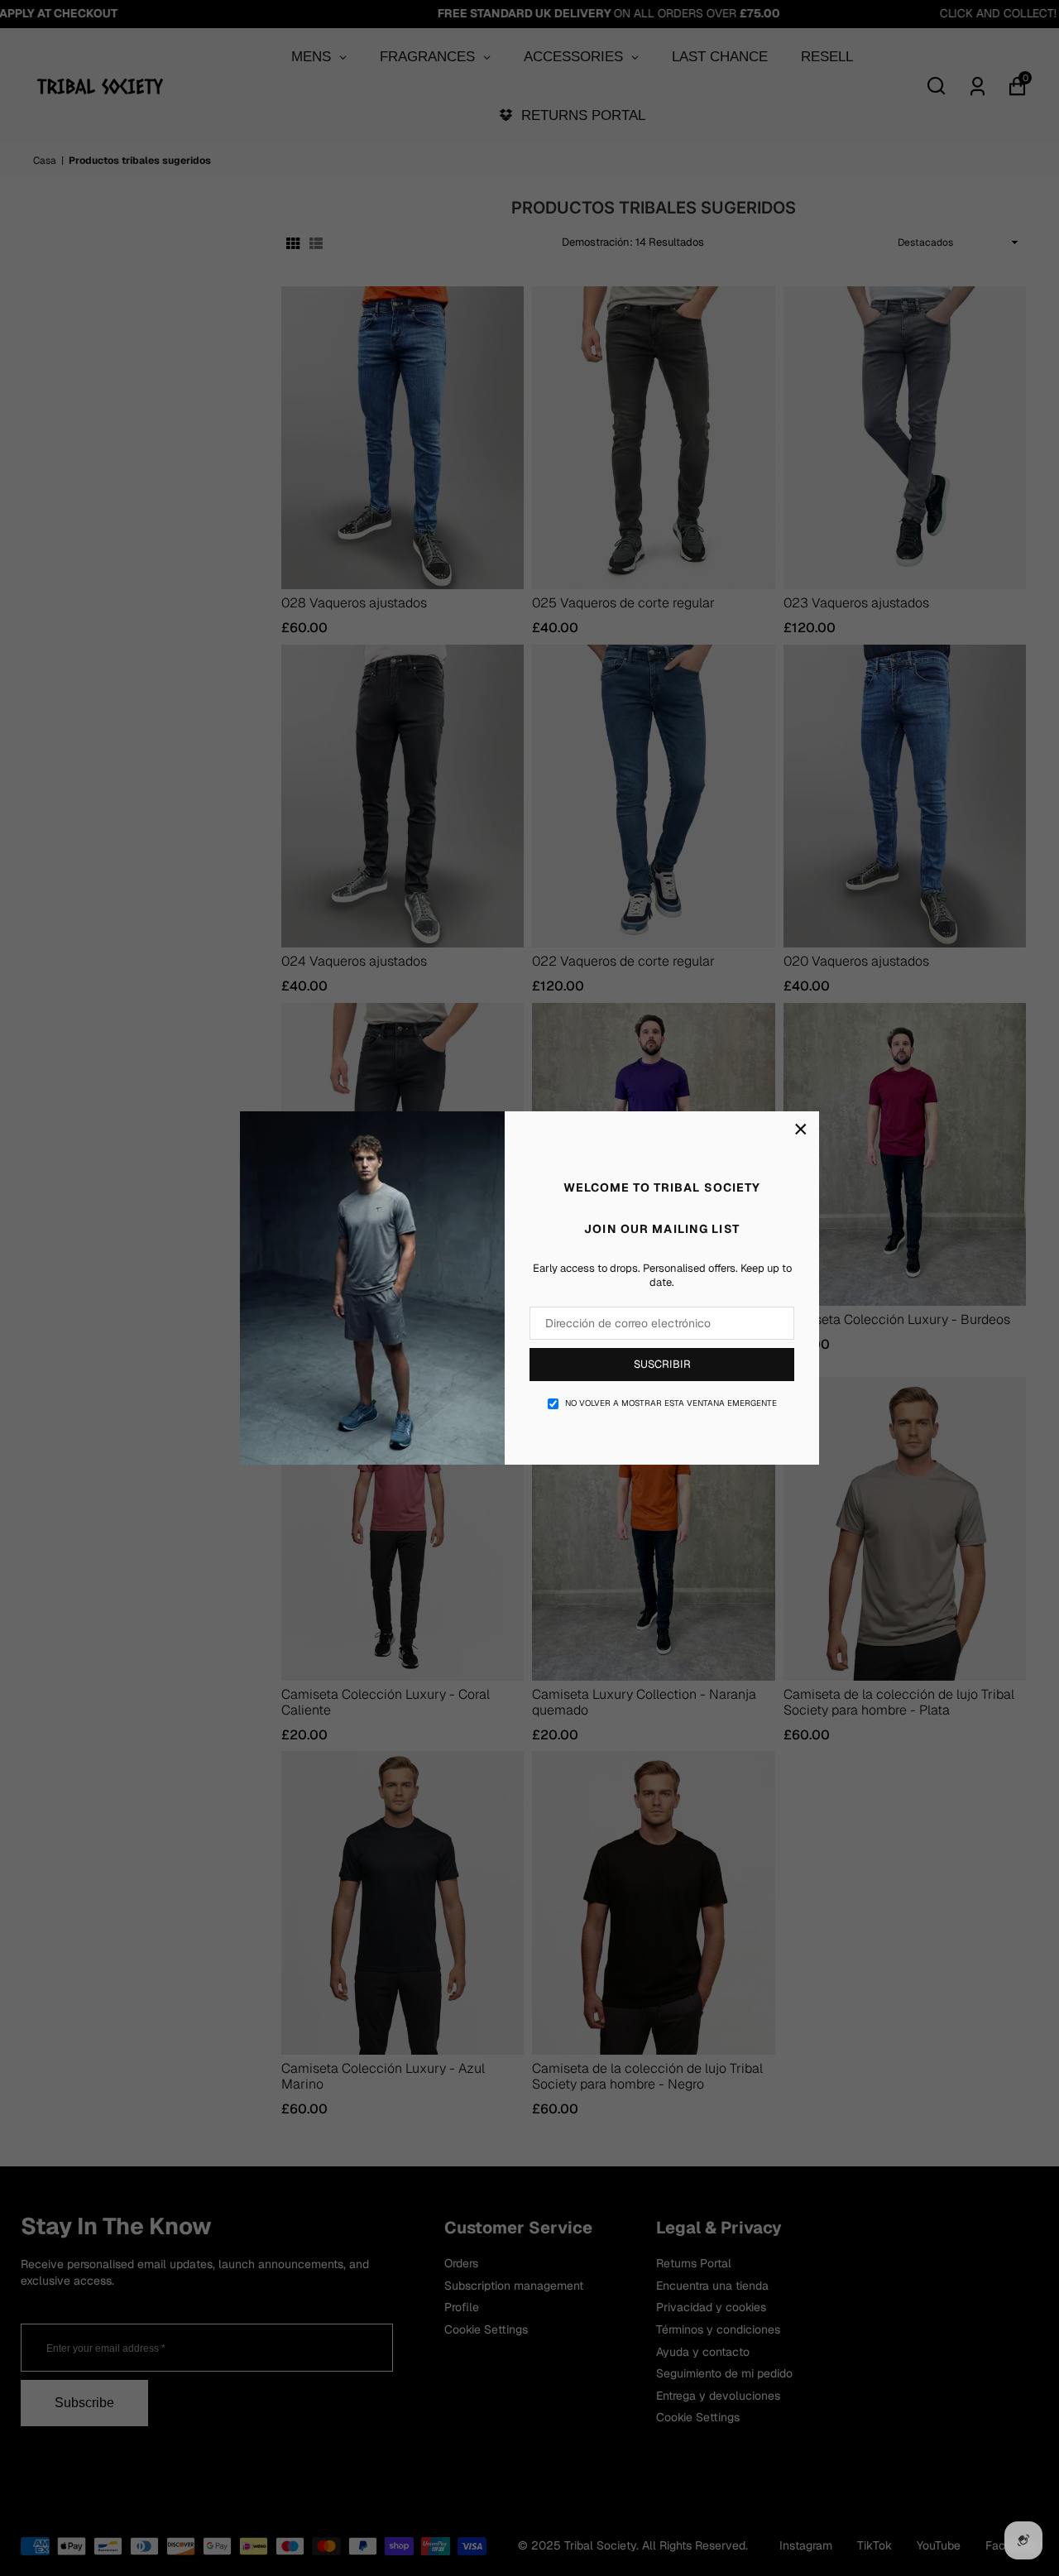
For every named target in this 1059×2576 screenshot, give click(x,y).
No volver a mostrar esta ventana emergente (671, 1403)
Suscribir (662, 1364)
